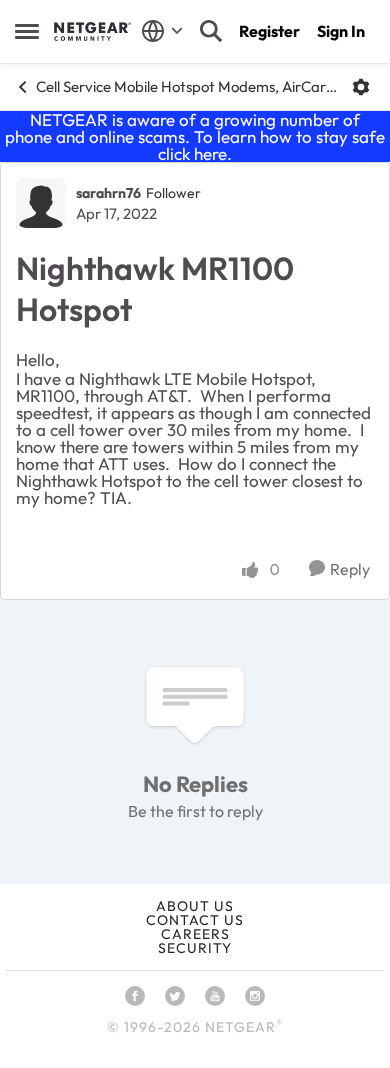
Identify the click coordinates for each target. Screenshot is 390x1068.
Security (195, 948)
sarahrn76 (108, 193)
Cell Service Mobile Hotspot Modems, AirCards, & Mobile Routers (186, 86)
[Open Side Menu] (27, 31)
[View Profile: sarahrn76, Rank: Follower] (41, 203)
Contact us (195, 920)
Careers (195, 934)
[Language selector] (162, 31)
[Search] (211, 31)
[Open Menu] (361, 87)
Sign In (341, 31)
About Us (195, 906)
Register (269, 31)
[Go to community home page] (92, 31)
